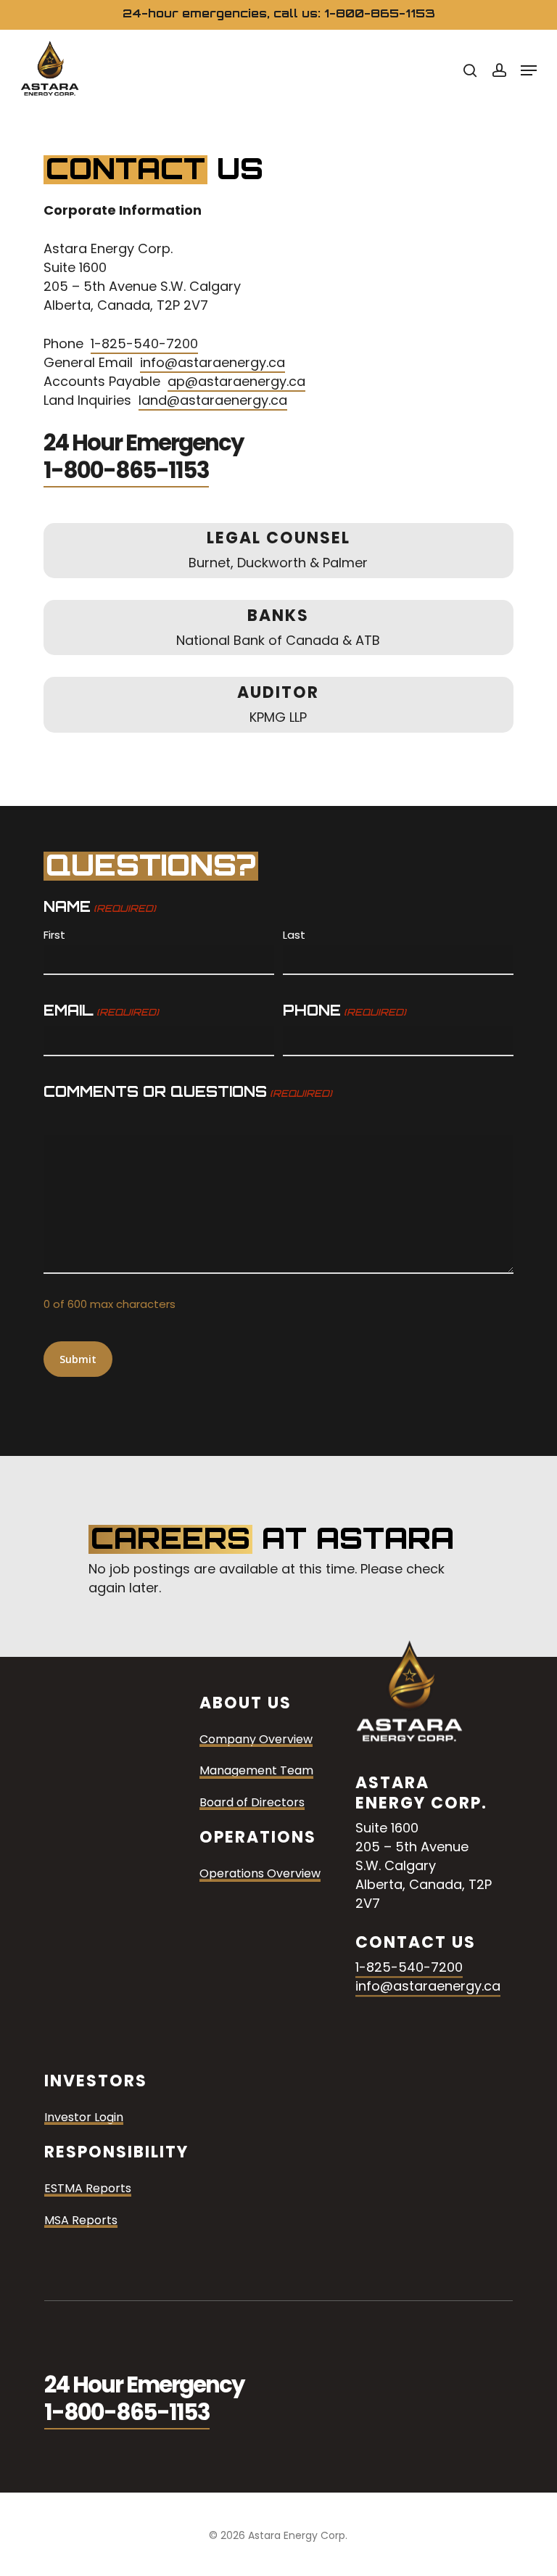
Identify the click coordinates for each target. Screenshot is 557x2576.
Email (101, 1010)
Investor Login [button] (84, 2118)
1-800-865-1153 (126, 470)
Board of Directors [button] (252, 1803)
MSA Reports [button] (81, 2221)
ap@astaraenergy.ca (236, 381)
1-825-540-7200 (144, 343)
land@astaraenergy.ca (213, 400)
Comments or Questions (187, 1091)
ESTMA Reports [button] (88, 2189)
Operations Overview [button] (260, 1875)
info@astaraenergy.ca (213, 362)
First (54, 935)
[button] (529, 70)
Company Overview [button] (256, 1740)
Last (294, 935)
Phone (344, 1010)
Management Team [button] (256, 1771)
